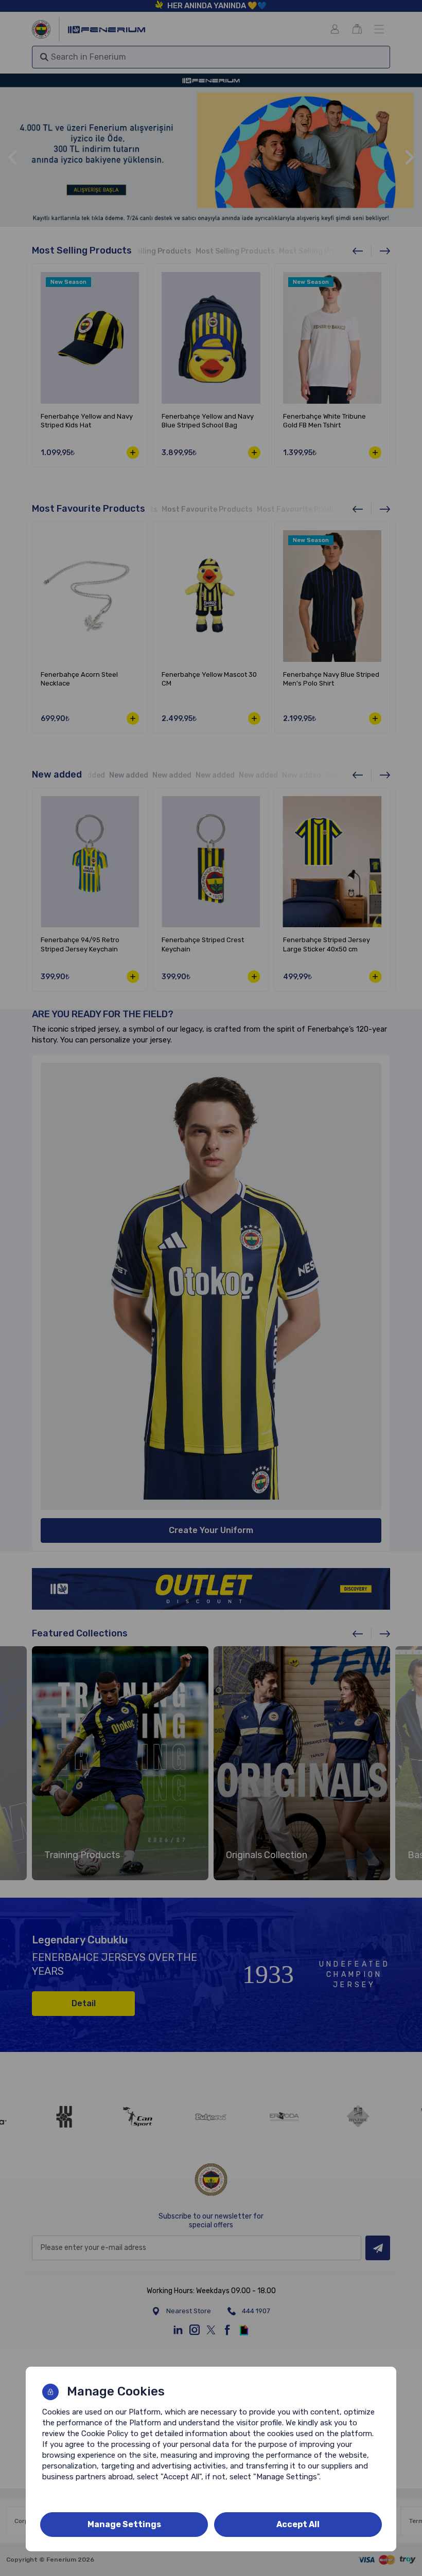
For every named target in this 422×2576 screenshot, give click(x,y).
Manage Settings (124, 2524)
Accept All (298, 2524)
